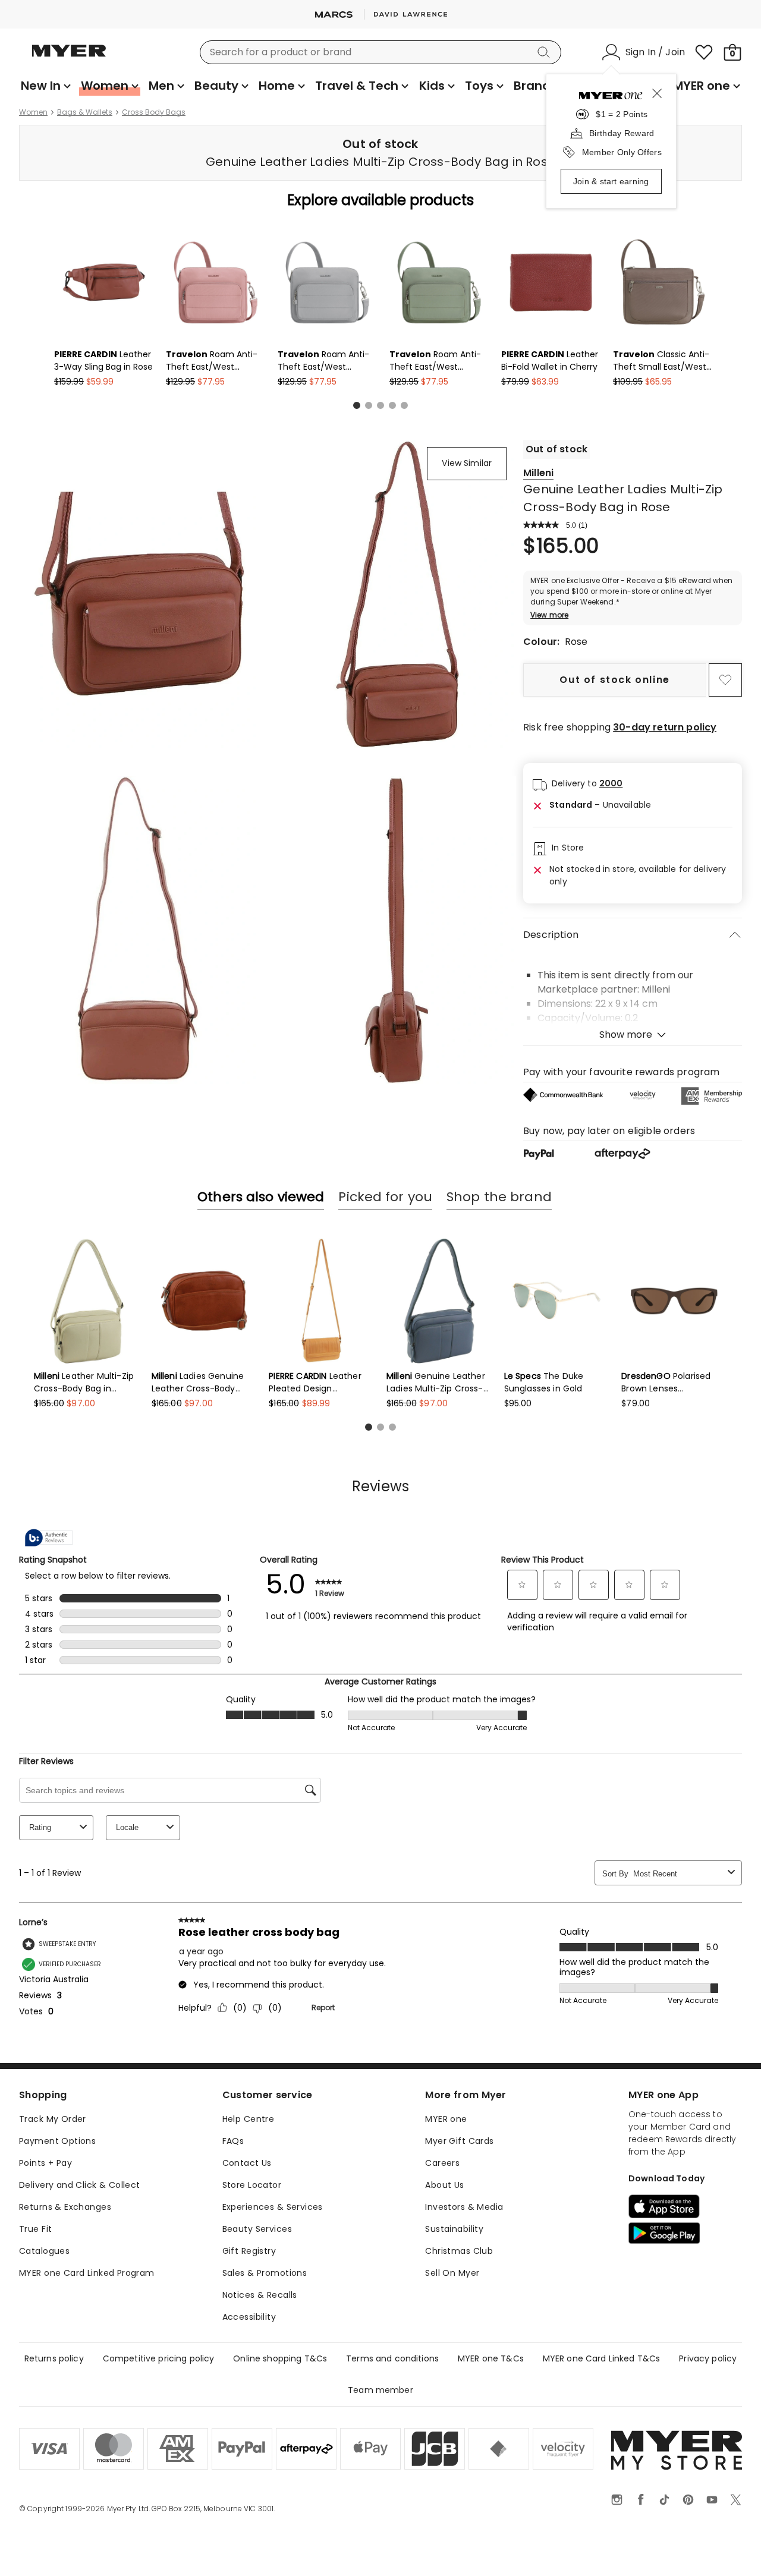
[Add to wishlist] (725, 680)
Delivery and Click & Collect (80, 2185)
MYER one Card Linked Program (87, 2273)
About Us (444, 2185)
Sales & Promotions (265, 2273)
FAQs (233, 2141)
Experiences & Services (273, 2207)
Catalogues (44, 2251)
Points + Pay (45, 2163)
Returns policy (54, 2358)
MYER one (446, 2119)
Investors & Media (464, 2207)
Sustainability (454, 2229)
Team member (380, 2390)
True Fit (35, 2229)
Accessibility (249, 2317)
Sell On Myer (452, 2273)
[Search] (546, 52)
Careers (442, 2163)
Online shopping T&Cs (280, 2358)
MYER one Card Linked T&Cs (602, 2358)
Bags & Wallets (85, 112)
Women (33, 112)
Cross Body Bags (154, 112)
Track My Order (53, 2119)
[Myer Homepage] (69, 58)
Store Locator (252, 2185)
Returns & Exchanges (65, 2207)
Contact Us (247, 2163)
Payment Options (57, 2141)
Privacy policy (708, 2358)
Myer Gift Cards (459, 2141)
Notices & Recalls (260, 2295)
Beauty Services (257, 2229)
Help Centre (249, 2119)
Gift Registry (249, 2251)
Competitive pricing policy (159, 2358)
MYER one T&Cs (491, 2358)
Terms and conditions (392, 2358)
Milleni (538, 473)
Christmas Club (459, 2251)
